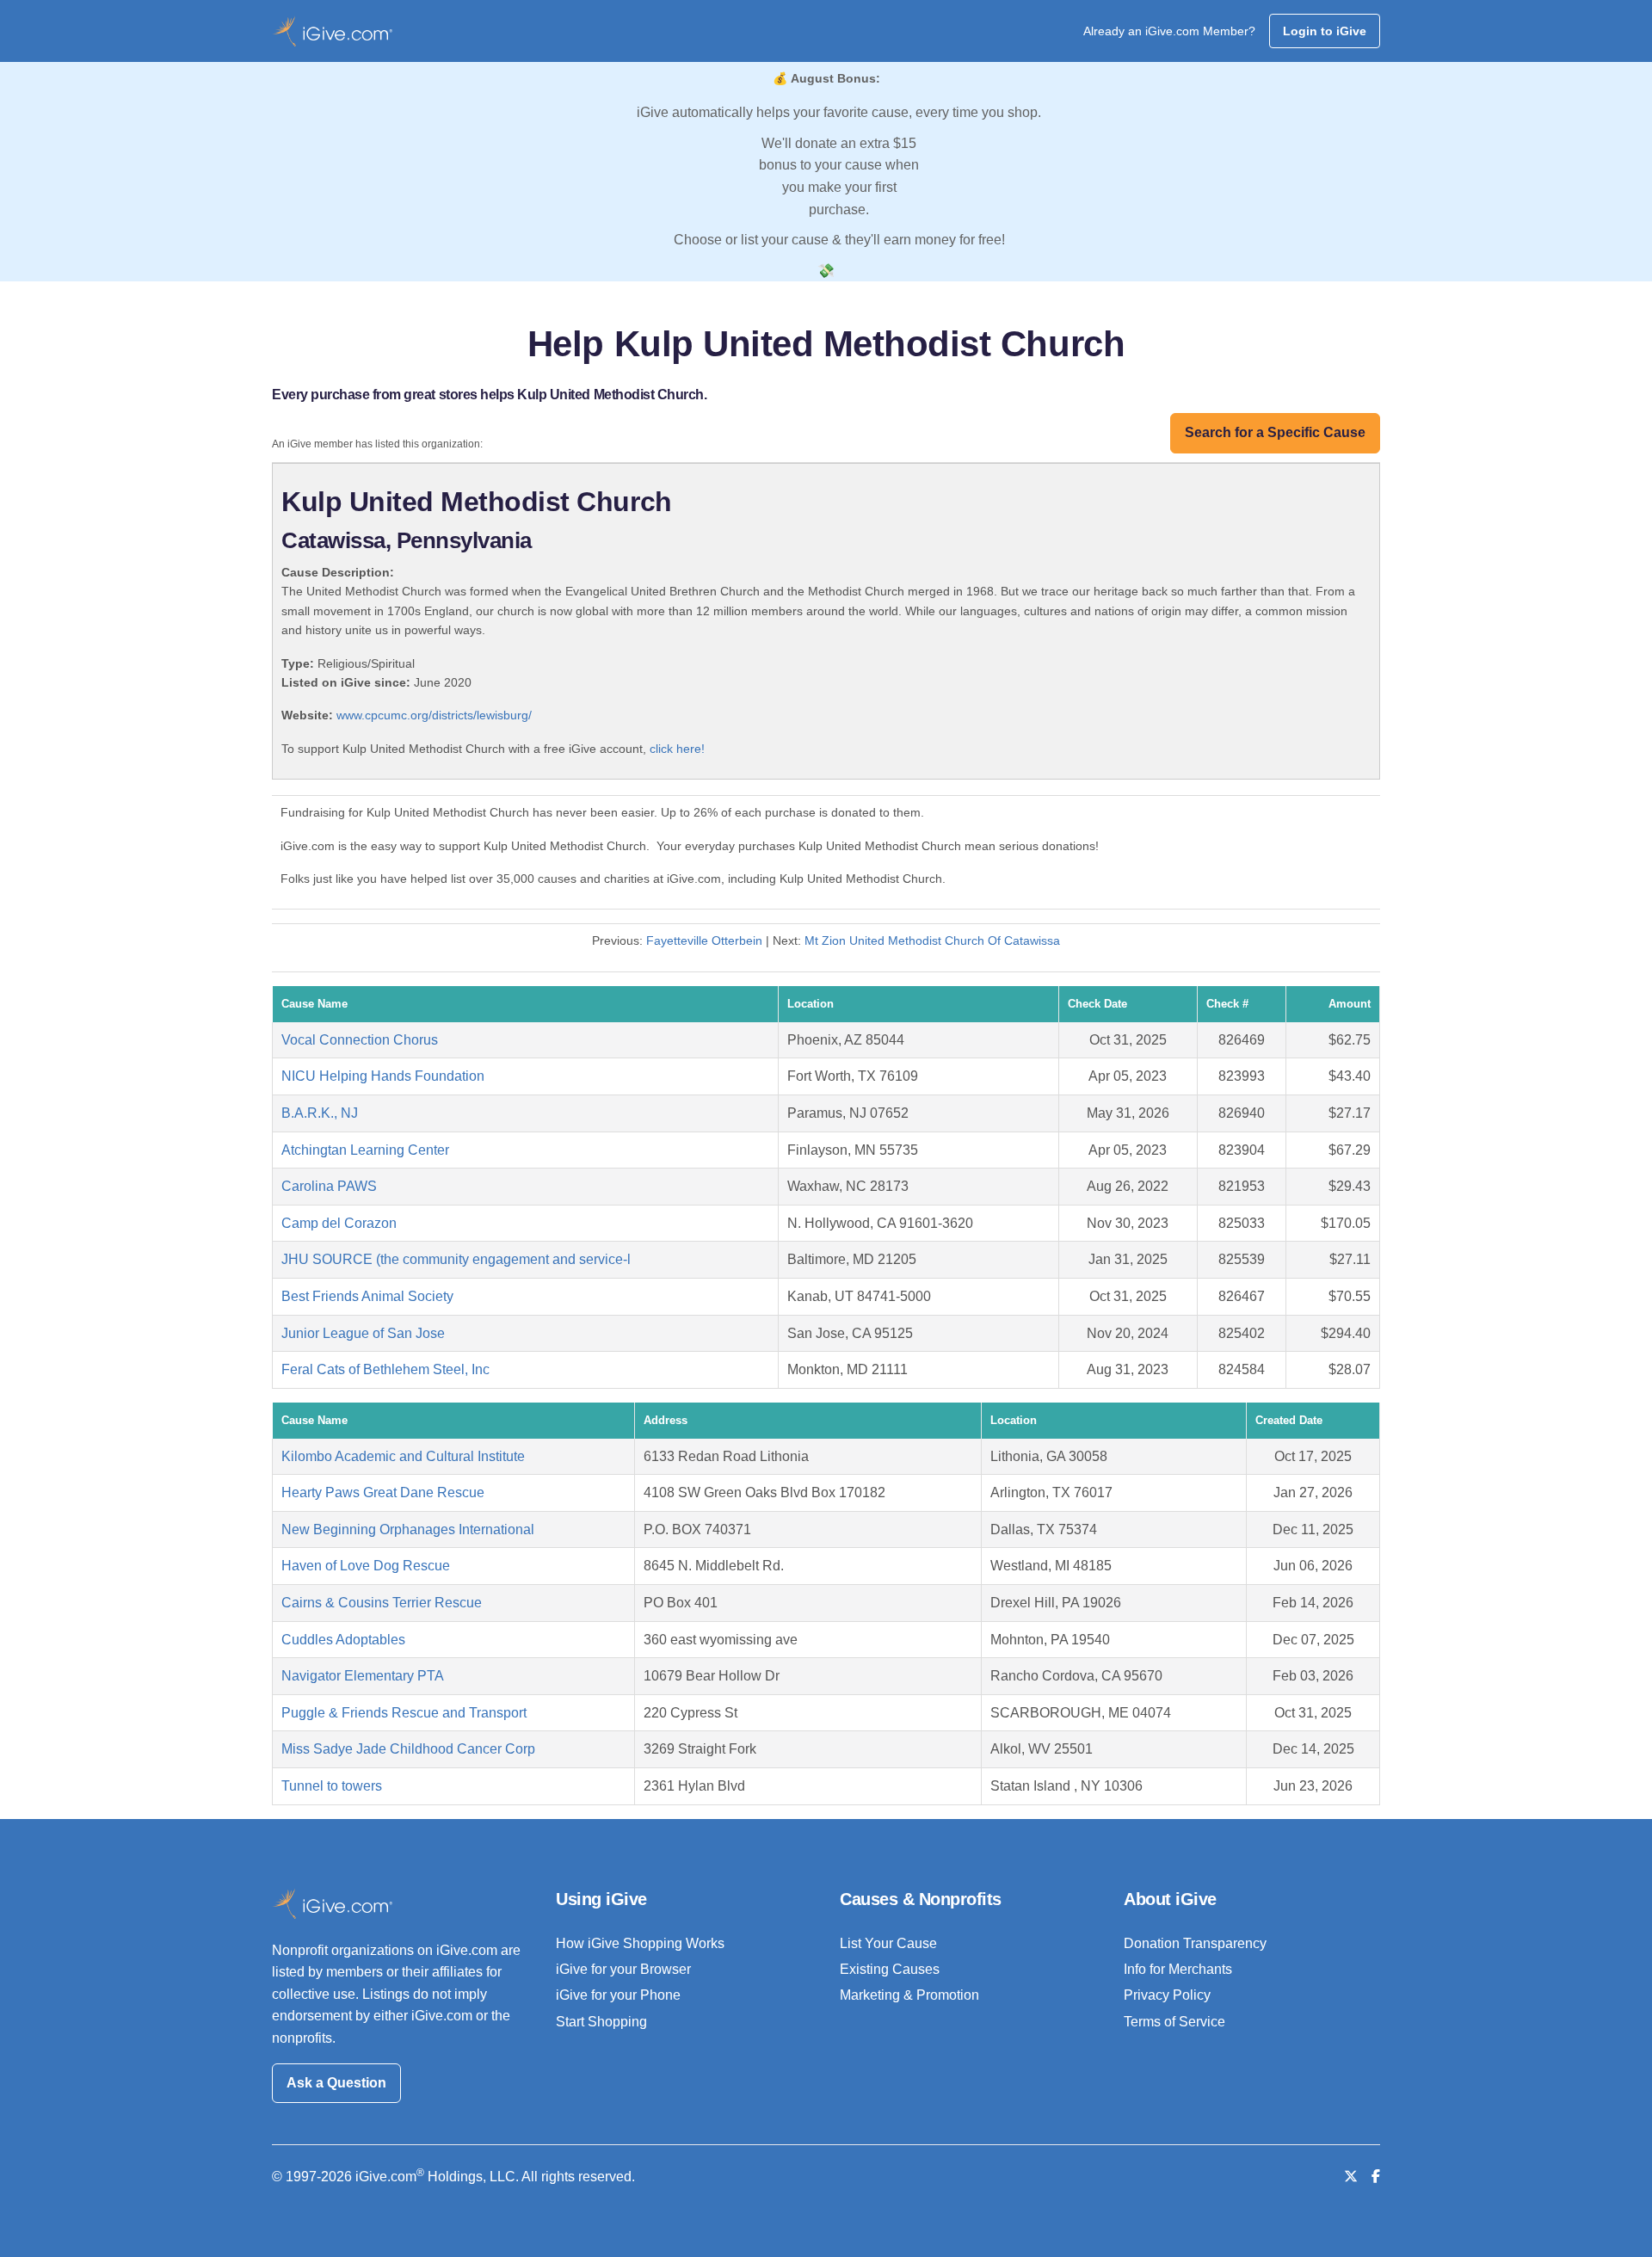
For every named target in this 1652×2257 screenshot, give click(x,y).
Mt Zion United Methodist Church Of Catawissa (932, 940)
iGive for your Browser (623, 1969)
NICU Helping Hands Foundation (383, 1076)
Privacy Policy (1167, 1995)
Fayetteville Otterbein (704, 940)
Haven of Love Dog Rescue (366, 1566)
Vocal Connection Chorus (360, 1040)
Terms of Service (1174, 2022)
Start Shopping (601, 2022)
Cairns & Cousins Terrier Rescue (382, 1603)
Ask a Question (336, 2083)
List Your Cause (888, 1943)
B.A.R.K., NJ (320, 1113)
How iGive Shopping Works (640, 1943)
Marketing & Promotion (909, 1995)
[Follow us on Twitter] (1351, 2177)
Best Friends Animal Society (367, 1296)
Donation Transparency (1195, 1943)
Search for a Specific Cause (1275, 432)
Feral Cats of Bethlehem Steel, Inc (385, 1369)
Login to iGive (1325, 31)
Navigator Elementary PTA (363, 1676)
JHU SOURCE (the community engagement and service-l (456, 1259)
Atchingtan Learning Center (365, 1150)
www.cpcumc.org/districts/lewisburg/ (434, 715)
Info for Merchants (1178, 1969)
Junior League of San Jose (363, 1333)
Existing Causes (890, 1969)
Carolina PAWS (329, 1186)
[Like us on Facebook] (1376, 2177)
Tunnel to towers (332, 1786)
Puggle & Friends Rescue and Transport (404, 1713)
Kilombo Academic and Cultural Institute (403, 1456)
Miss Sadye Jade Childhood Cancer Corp (408, 1749)
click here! (677, 749)
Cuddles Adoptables (343, 1640)
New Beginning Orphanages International (408, 1529)
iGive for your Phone (618, 1995)
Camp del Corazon (339, 1223)
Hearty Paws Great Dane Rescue (383, 1492)
